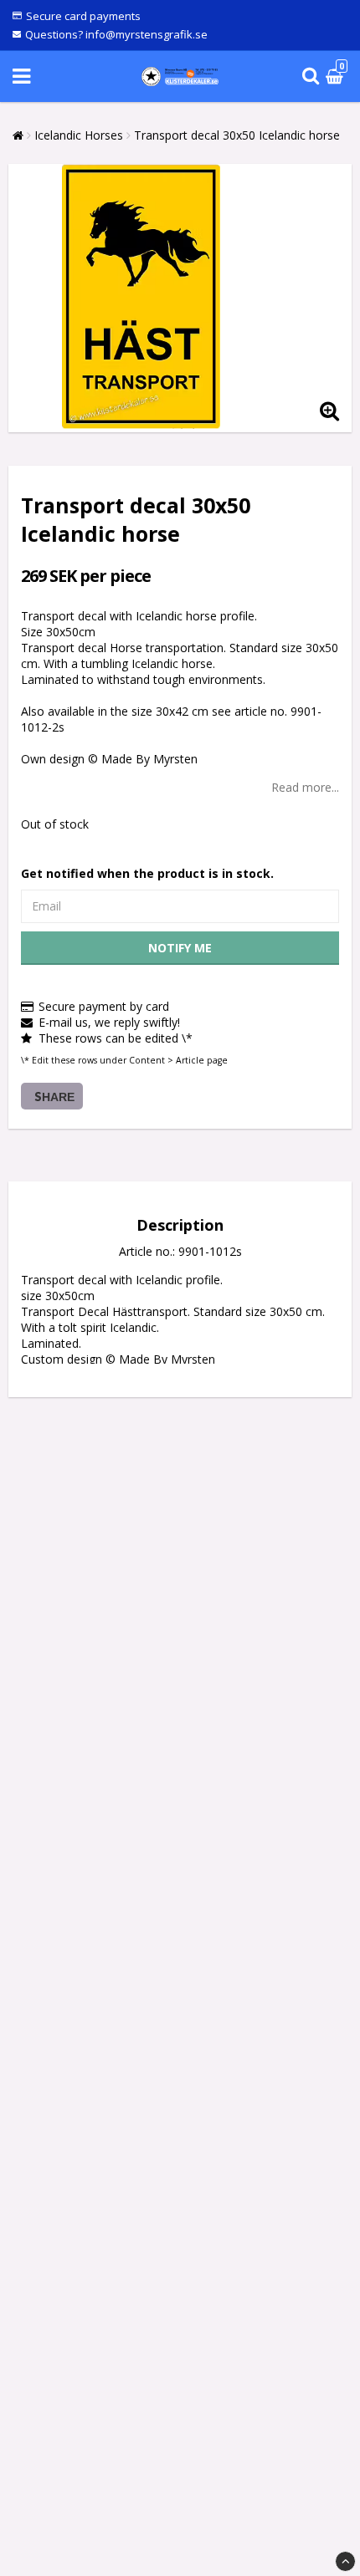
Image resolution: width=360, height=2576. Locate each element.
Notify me (180, 948)
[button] (337, 77)
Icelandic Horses (79, 135)
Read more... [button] (305, 787)
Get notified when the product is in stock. (147, 873)
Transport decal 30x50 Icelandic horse (237, 135)
